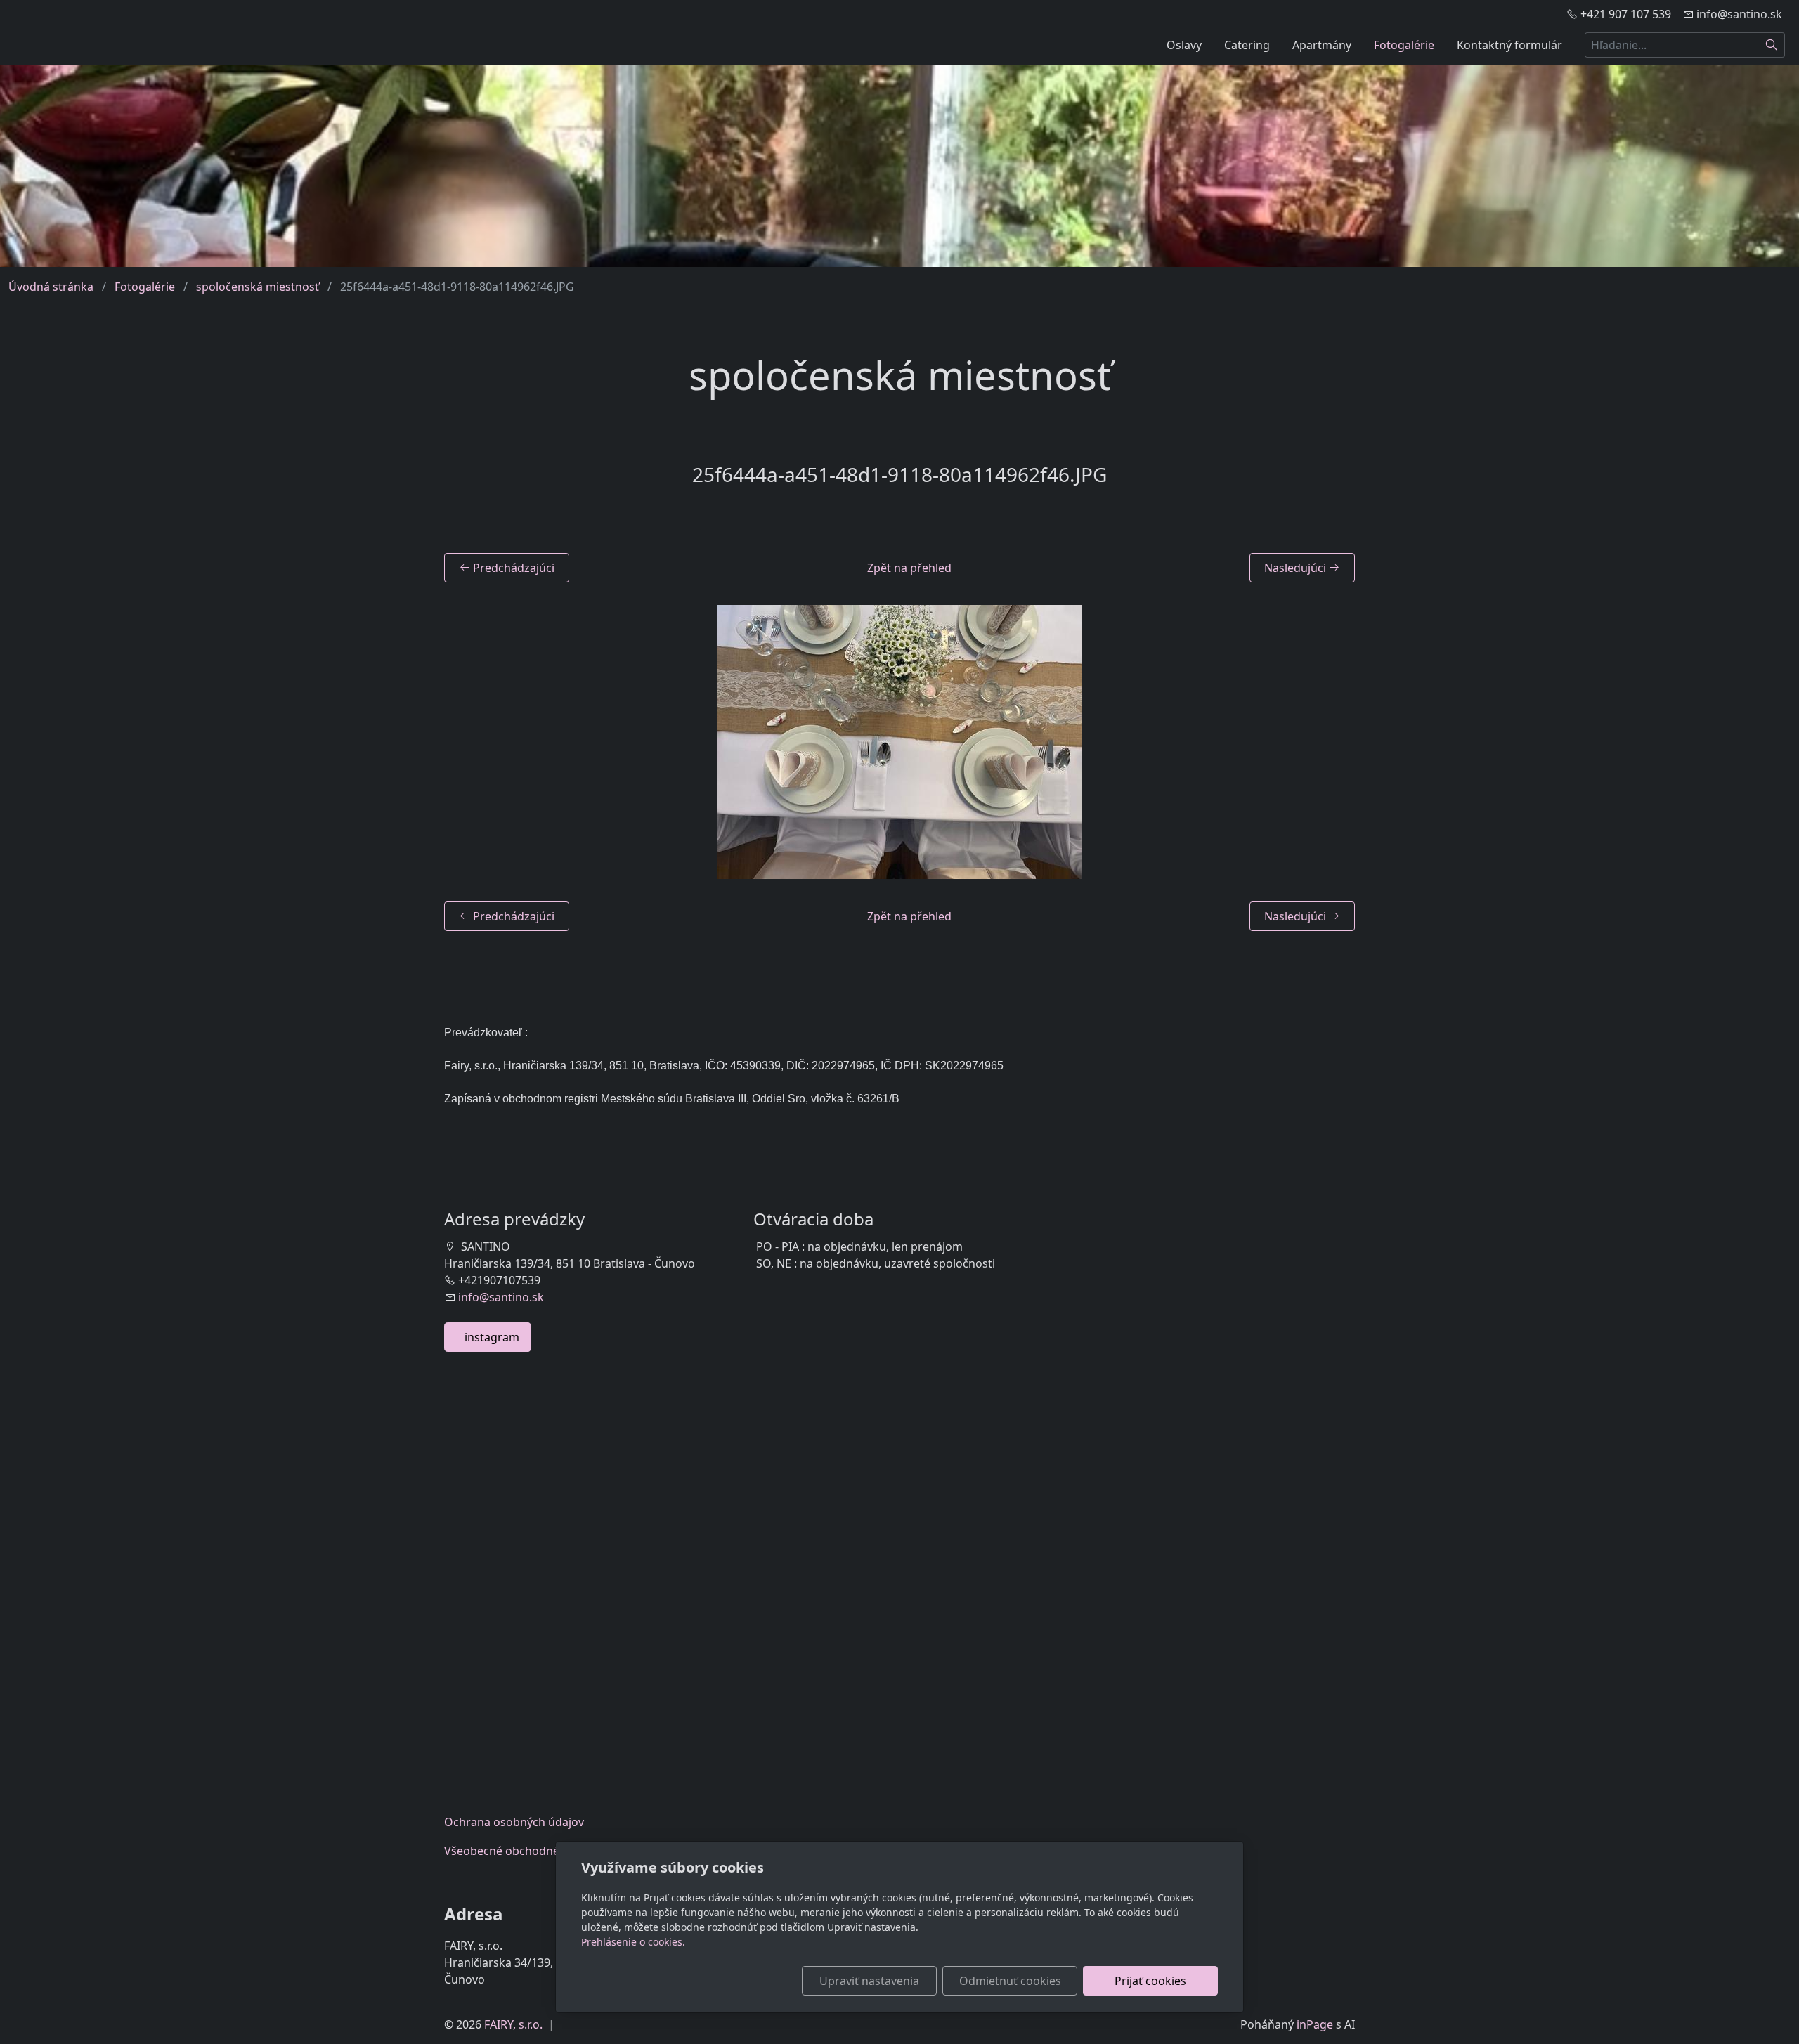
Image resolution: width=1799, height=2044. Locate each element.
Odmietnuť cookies (1010, 1981)
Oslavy (1184, 45)
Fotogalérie (1404, 45)
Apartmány (1322, 45)
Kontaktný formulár (1509, 45)
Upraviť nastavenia (869, 1981)
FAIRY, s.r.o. (513, 2024)
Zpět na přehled (909, 568)
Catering (1247, 45)
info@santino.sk (501, 1297)
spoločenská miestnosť (258, 287)
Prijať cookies (1150, 1981)
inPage (1315, 2024)
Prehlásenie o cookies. (633, 1942)
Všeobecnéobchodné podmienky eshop (551, 1851)
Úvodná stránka (51, 287)
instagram (488, 1337)
